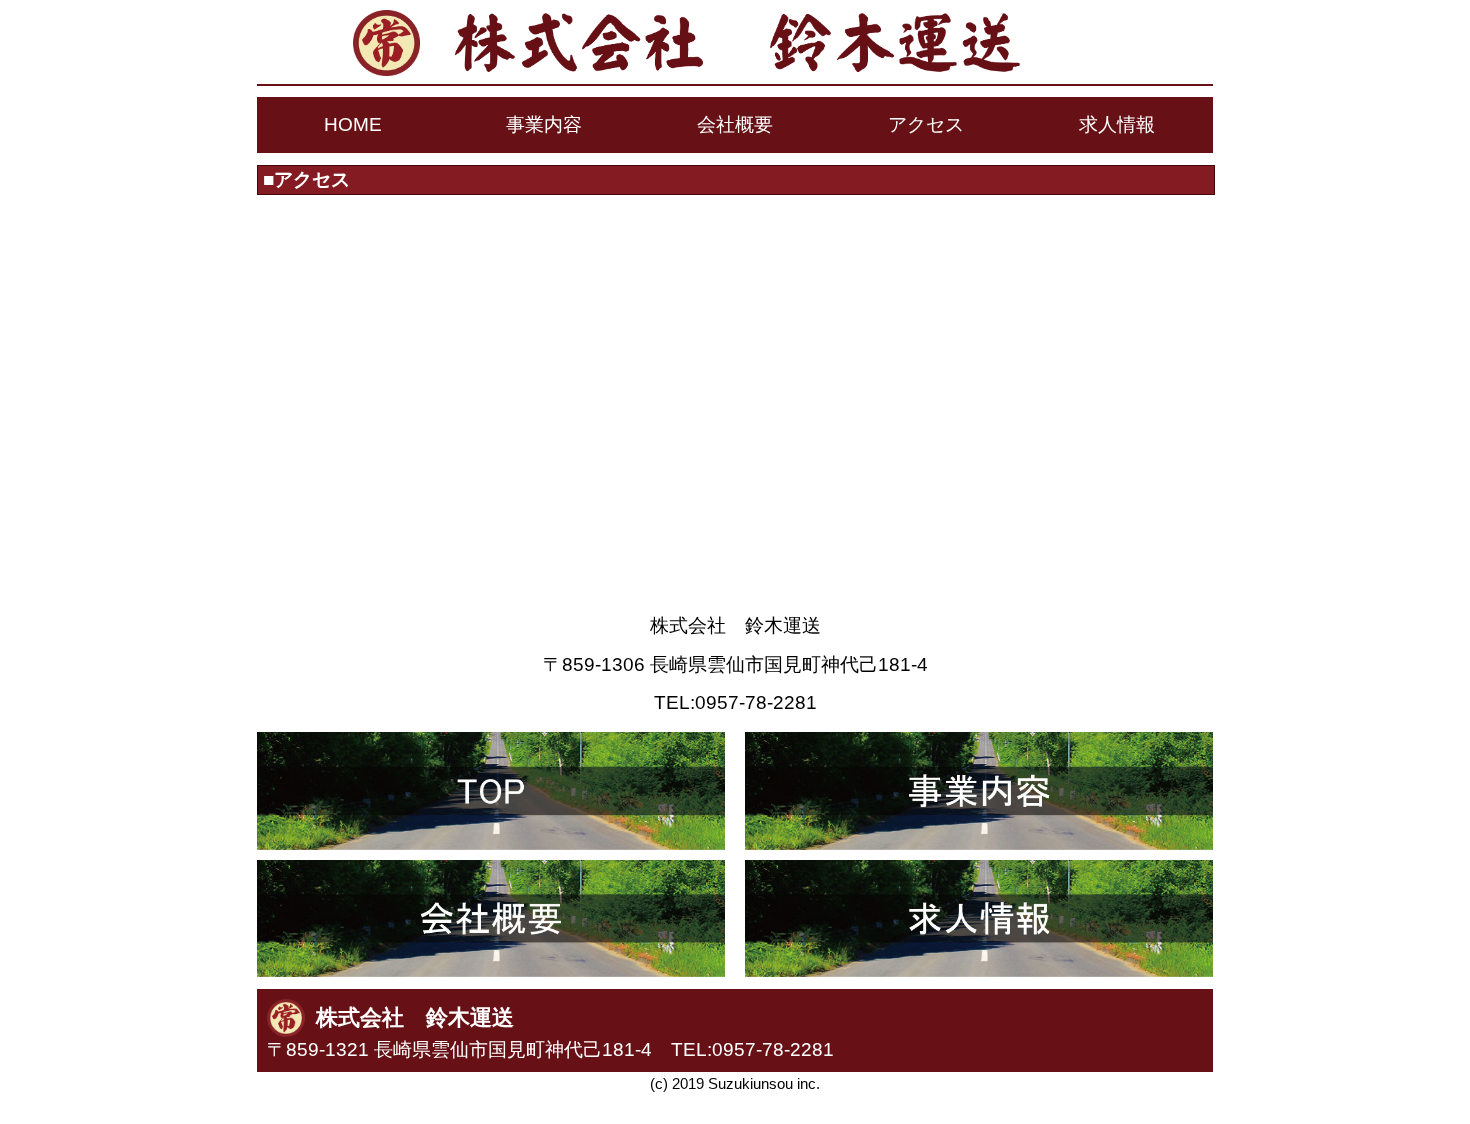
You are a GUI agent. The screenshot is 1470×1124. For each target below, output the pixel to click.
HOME (353, 124)
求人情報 (1117, 124)
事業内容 (544, 124)
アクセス (926, 124)
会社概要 (735, 124)
